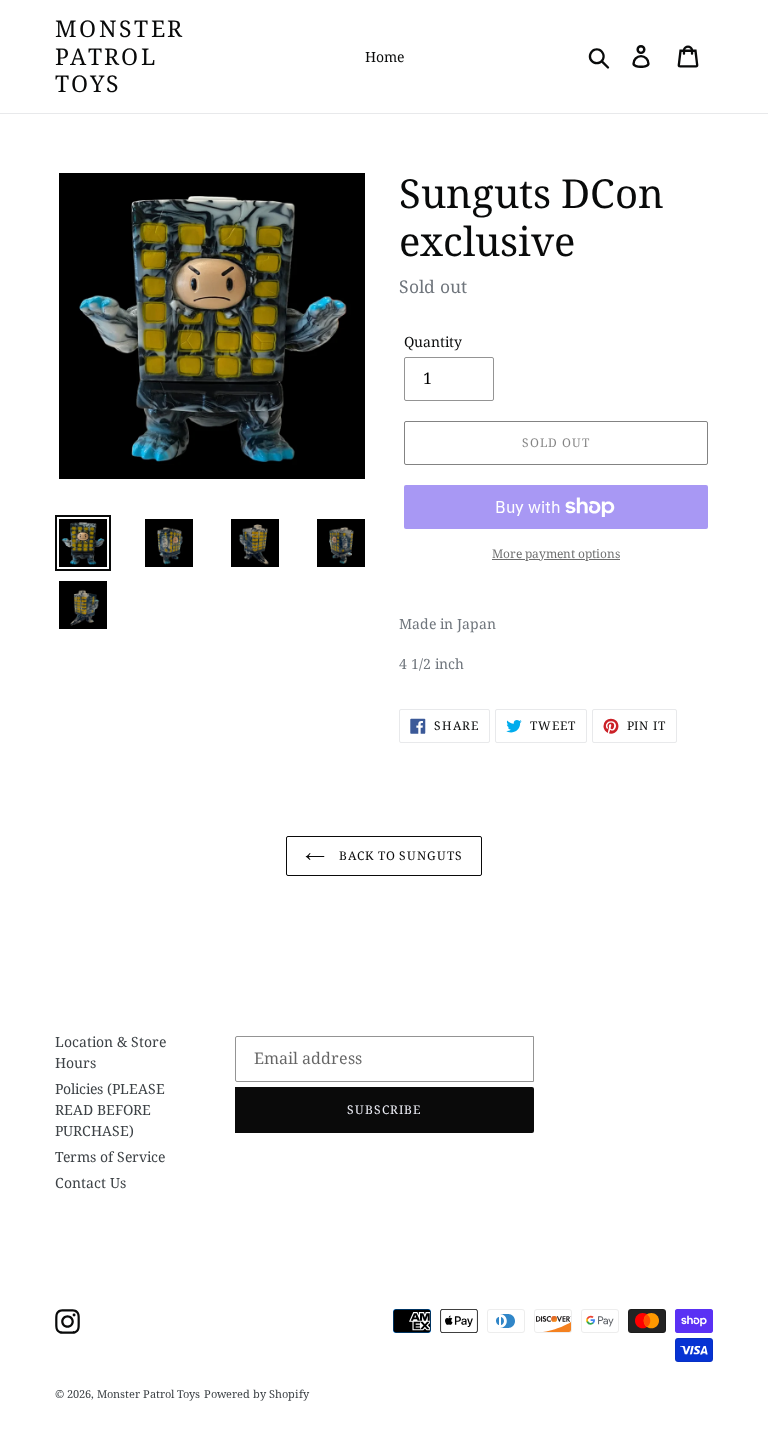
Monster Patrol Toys (119, 56)
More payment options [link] (556, 553)
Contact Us (90, 1182)
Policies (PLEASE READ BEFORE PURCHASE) (110, 1109)
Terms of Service (110, 1156)
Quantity (433, 341)
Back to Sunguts (399, 855)
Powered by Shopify (256, 1393)
